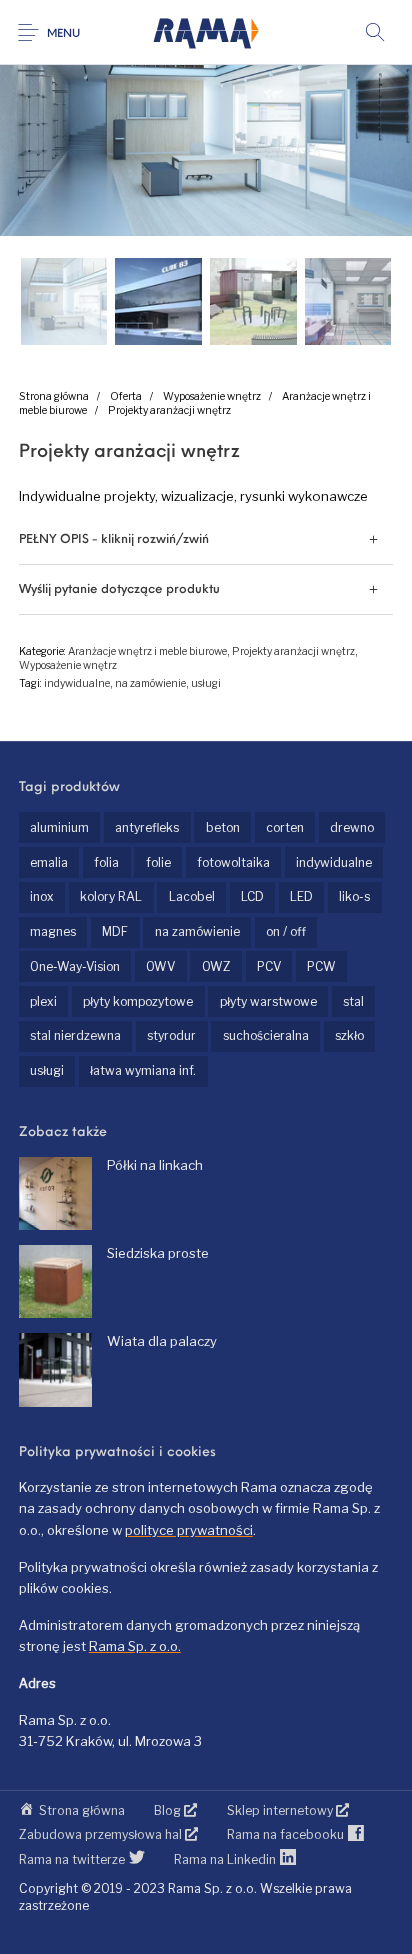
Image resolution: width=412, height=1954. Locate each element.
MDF (115, 931)
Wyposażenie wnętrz (212, 396)
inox (42, 896)
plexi (43, 1001)
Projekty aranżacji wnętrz (169, 410)
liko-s (354, 896)
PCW (321, 966)
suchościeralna (266, 1035)
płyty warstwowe (268, 1001)
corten (285, 827)
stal (353, 1001)
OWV (160, 966)
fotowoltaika (233, 862)
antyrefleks (147, 827)
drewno (352, 827)
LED (301, 896)
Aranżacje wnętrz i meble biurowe (147, 651)
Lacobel (192, 896)
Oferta (126, 396)
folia (106, 862)
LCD (252, 896)
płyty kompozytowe (138, 1001)
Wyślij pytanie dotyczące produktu (119, 590)
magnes (53, 931)
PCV (269, 966)
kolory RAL (111, 896)
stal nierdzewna (75, 1035)
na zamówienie (150, 683)
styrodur (171, 1035)
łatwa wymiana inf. (143, 1070)
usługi (206, 683)
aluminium (59, 827)
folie (158, 862)
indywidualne (77, 683)
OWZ (216, 966)
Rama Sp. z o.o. (135, 1646)
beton (223, 827)
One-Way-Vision (75, 966)
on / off (286, 931)
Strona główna (54, 396)
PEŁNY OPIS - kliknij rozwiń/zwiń (114, 540)
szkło (349, 1035)
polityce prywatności (189, 1530)
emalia (49, 862)
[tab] (206, 540)
